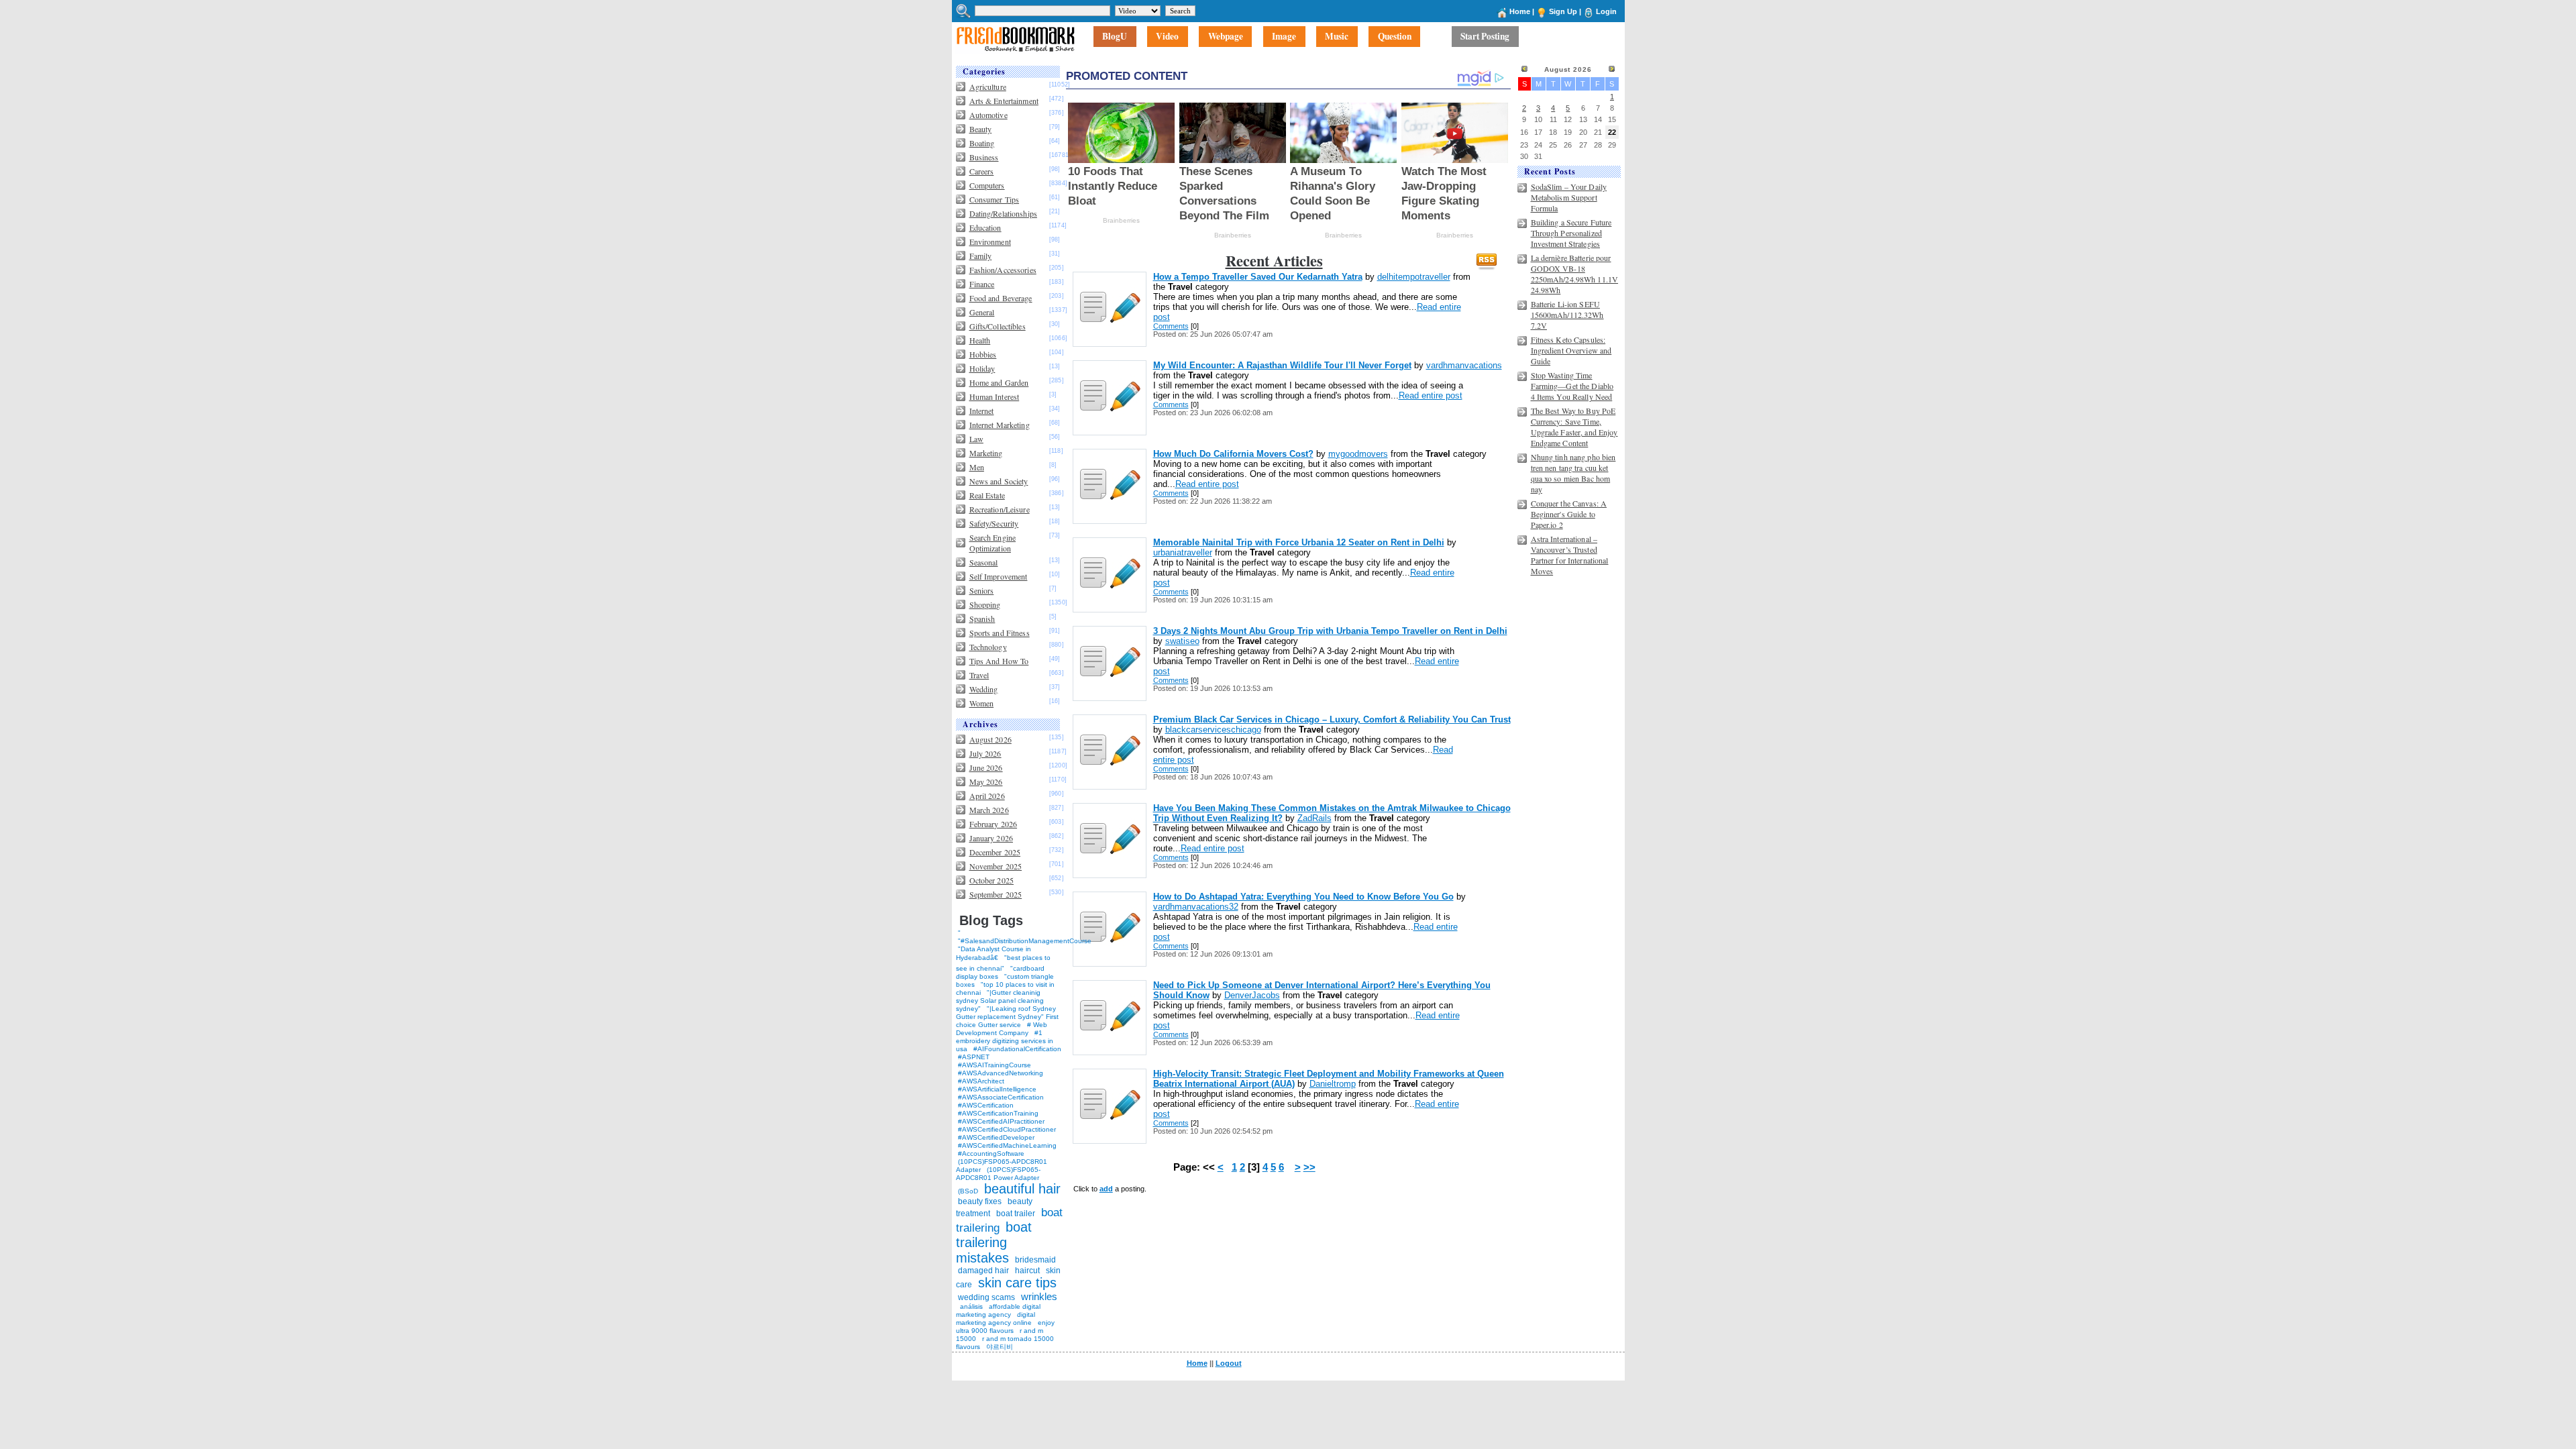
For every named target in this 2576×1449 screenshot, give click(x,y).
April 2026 (987, 796)
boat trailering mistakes (994, 1242)
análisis (970, 1306)
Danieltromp (1333, 1084)
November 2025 (996, 866)
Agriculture (988, 87)
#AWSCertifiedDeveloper (996, 1137)
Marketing (986, 453)
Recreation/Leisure (1000, 509)
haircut (1027, 1271)
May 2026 (986, 782)
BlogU (1115, 37)
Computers (987, 185)
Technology (988, 647)
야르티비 (1000, 1347)
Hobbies (983, 354)
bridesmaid (1035, 1260)
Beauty (981, 129)
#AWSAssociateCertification (1001, 1097)
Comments (1171, 326)
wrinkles (1039, 1296)
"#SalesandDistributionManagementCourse (1025, 941)
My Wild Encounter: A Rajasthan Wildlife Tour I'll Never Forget (1282, 365)
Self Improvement (999, 576)
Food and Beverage (1001, 298)
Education (985, 227)
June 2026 (986, 767)
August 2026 (990, 739)
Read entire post (1431, 395)
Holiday (982, 368)
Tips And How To (999, 661)
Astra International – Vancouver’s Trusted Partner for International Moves (1570, 555)
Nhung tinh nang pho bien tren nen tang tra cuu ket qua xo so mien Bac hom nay (1573, 473)
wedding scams (986, 1297)
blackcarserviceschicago (1213, 730)
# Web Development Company (1002, 1029)
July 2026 (985, 753)
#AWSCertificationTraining (998, 1113)
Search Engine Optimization (993, 543)
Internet (982, 411)
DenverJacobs (1252, 995)
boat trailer (1016, 1214)
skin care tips (1017, 1283)
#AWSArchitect (981, 1081)
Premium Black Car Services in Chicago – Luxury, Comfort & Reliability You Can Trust (1332, 719)
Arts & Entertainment (1004, 101)
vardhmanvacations (1464, 365)
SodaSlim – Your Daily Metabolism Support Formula (1569, 197)
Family (981, 256)
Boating (982, 143)
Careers (982, 171)
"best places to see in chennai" (1003, 963)
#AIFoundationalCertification (1017, 1049)
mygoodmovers (1358, 454)
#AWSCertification (986, 1105)
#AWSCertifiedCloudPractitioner (1007, 1129)
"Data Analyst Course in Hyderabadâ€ (994, 953)
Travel (979, 675)
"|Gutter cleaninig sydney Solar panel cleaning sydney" (1000, 1001)
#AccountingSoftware (991, 1153)
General (982, 312)
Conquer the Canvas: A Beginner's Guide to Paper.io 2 (1569, 514)
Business (984, 157)
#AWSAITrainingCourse (995, 1065)
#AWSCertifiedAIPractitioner (1001, 1121)
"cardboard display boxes (1000, 972)
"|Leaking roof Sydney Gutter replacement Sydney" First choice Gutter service (1007, 1017)
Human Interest (995, 396)
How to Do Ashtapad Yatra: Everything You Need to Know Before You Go (1303, 897)
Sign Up (1563, 11)
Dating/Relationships (1003, 213)
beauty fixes (980, 1201)
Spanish (982, 619)
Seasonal (984, 562)
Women (982, 703)
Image (1284, 37)
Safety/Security (994, 523)
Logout (1229, 1363)
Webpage (1226, 37)
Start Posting (1485, 37)
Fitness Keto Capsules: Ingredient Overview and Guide (1571, 350)
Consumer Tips (995, 199)
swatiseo (1182, 641)
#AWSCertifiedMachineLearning (1007, 1145)
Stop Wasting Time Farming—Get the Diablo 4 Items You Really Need (1572, 386)
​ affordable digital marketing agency (998, 1310)
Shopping (985, 604)
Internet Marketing (1000, 425)
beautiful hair (1022, 1189)
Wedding (984, 689)
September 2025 (996, 894)
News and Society (999, 481)
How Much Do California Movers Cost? (1233, 454)
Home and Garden (999, 382)
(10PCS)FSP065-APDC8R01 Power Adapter (998, 1174)
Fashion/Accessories (1003, 270)
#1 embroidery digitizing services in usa (1005, 1041)
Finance (982, 284)
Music (1337, 37)
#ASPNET (974, 1057)
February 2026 (994, 824)
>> (1309, 1167)
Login (1606, 11)
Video (1167, 37)
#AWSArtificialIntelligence (997, 1089)
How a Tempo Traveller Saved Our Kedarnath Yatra (1258, 277)
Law (976, 439)
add (1106, 1189)
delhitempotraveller (1414, 277)
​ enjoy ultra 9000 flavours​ (1005, 1327)
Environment (990, 241)
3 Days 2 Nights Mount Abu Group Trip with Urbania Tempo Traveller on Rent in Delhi (1330, 631)
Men (977, 467)
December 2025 (995, 852)
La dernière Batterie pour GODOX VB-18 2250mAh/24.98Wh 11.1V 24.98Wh (1575, 274)
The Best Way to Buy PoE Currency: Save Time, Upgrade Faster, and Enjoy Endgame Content (1574, 427)
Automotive (988, 115)
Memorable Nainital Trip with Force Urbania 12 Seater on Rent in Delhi (1299, 542)
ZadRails (1314, 818)
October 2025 (991, 880)
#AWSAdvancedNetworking (1001, 1073)
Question (1395, 37)
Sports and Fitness (1000, 633)
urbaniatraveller (1183, 552)
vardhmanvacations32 (1196, 907)
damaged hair (983, 1271)
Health (980, 340)
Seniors (982, 590)
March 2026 (989, 810)
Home (1520, 11)
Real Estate (987, 495)
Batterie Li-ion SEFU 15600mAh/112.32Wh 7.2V (1567, 315)
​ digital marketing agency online (996, 1319)
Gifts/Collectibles (998, 326)
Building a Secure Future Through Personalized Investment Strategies (1571, 233)
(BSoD (968, 1191)
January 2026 (991, 838)
